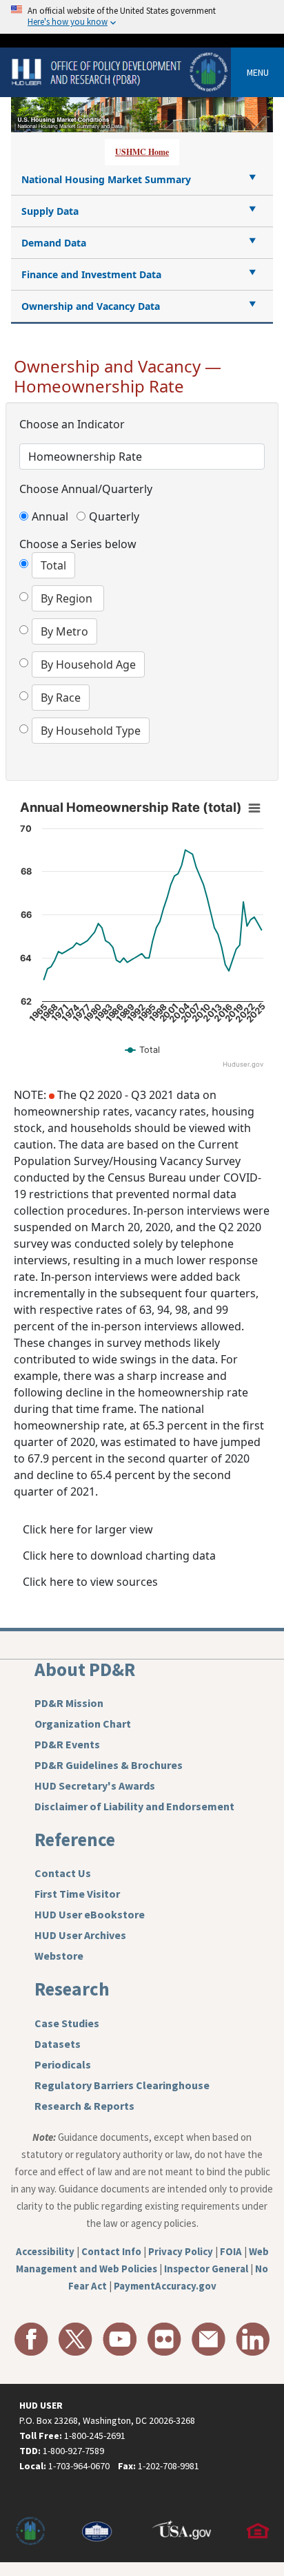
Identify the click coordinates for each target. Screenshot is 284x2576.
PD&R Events (67, 1744)
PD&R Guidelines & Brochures (109, 1765)
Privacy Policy (181, 2251)
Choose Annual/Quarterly (86, 489)
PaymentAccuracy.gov (165, 2286)
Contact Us (63, 1873)
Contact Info (111, 2251)
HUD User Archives (80, 1935)
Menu (258, 72)
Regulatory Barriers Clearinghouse (122, 2085)
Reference (75, 1839)
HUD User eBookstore (90, 1914)
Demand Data (54, 243)
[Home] (121, 71)
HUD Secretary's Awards (95, 1786)
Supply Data (50, 211)
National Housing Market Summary (106, 179)
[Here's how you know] (142, 17)
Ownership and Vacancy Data (91, 306)
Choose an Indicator (72, 424)
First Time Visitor (77, 1894)
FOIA (231, 2251)
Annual (52, 516)
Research (72, 1989)
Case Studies (67, 2023)
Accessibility (45, 2251)
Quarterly (114, 516)
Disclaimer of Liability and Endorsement (134, 1806)
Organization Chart (83, 1724)
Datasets (58, 2044)
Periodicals (63, 2064)
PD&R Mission (69, 1703)
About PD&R (85, 1669)
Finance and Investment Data (91, 274)
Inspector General (206, 2269)
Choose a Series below (78, 544)
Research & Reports (84, 2106)
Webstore (59, 1956)
